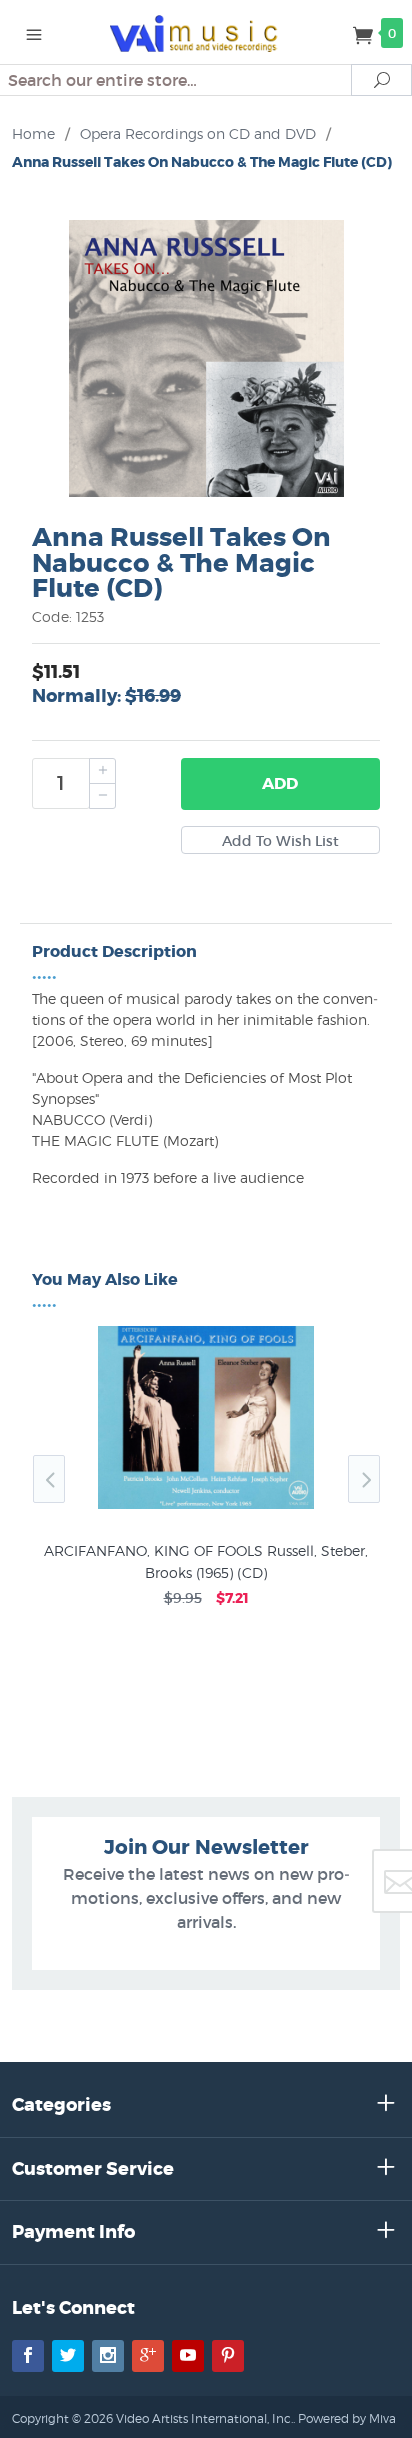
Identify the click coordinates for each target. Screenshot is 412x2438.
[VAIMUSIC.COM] (206, 32)
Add (280, 783)
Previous (49, 1479)
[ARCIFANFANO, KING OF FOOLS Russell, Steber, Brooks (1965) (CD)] (206, 1509)
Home (33, 133)
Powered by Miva (347, 2418)
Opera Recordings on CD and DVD (198, 133)
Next (364, 1479)
